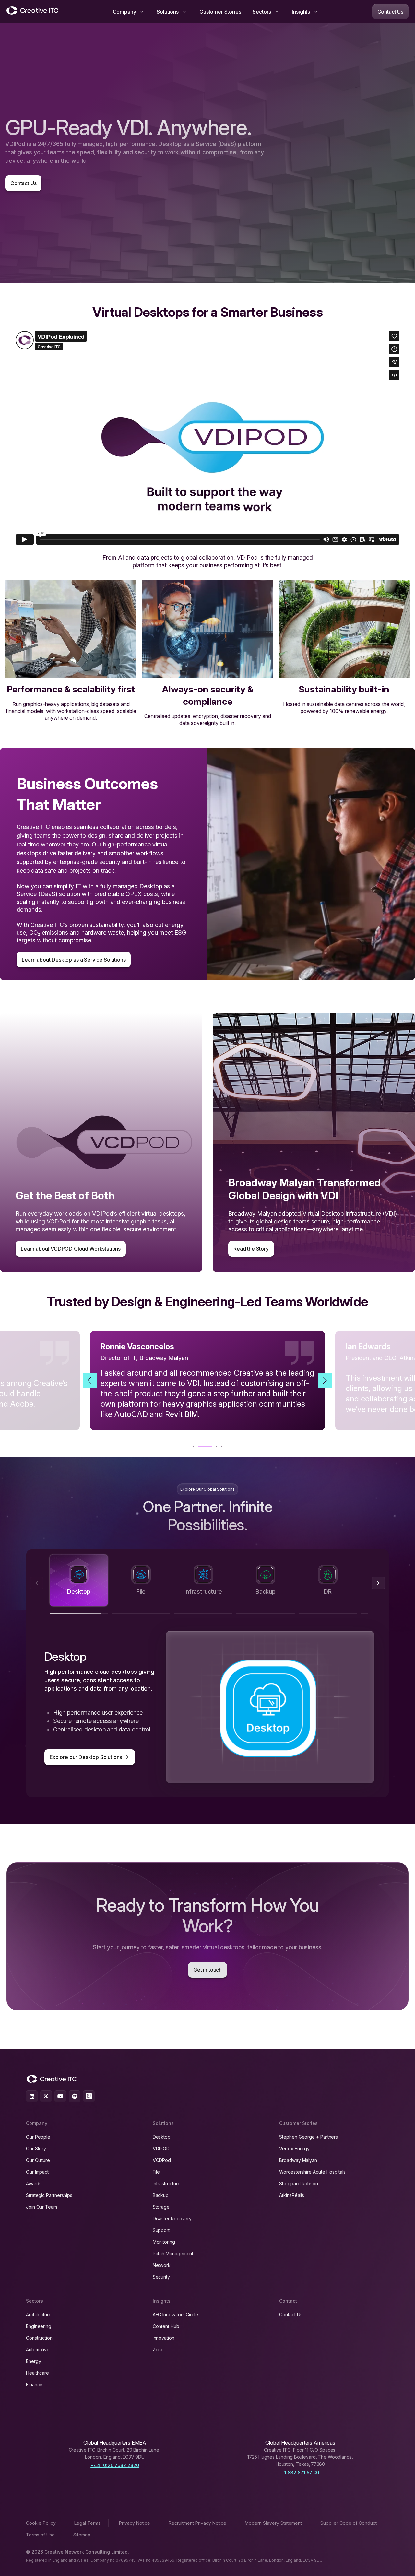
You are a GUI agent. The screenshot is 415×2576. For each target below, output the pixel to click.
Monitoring (164, 2242)
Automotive (38, 2350)
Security (161, 2277)
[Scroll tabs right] (378, 1583)
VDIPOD (161, 2149)
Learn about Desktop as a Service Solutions (74, 960)
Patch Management (173, 2254)
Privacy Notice (135, 2523)
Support (161, 2230)
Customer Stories (220, 12)
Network (162, 2265)
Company (124, 12)
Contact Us (390, 12)
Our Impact (37, 2172)
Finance (34, 2385)
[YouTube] (60, 2096)
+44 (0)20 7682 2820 (115, 2465)
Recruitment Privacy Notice (197, 2523)
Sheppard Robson (299, 2184)
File (156, 2172)
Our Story (36, 2149)
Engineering (39, 2326)
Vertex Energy (294, 2149)
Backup (161, 2195)
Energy (34, 2361)
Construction (39, 2338)
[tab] (79, 1580)
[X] (46, 2096)
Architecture (39, 2315)
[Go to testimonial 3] (204, 1446)
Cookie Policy (41, 2523)
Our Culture (38, 2160)
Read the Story (251, 1249)
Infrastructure (167, 2184)
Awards (34, 2184)
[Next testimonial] (325, 1380)
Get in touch (207, 1970)
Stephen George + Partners (308, 2137)
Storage (161, 2207)
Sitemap (82, 2535)
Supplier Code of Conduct (349, 2523)
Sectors (262, 12)
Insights (301, 12)
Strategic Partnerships (49, 2195)
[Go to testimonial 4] (215, 1446)
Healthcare (37, 2373)
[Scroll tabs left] (37, 1583)
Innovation (164, 2338)
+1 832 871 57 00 (300, 2472)
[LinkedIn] (32, 2096)
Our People (38, 2137)
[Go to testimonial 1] (194, 1446)
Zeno (158, 2350)
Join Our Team (41, 2207)
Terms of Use (40, 2535)
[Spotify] (75, 2096)
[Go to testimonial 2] (199, 1446)
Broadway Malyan (298, 2160)
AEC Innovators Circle (175, 2315)
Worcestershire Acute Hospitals (312, 2172)
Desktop (162, 2137)
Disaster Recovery (172, 2219)
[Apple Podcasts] (89, 2096)
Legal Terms (87, 2523)
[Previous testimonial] (90, 1380)
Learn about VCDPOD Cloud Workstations (71, 1249)
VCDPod (162, 2160)
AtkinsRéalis (292, 2195)
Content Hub (166, 2326)
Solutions (168, 12)
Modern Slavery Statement (273, 2523)
